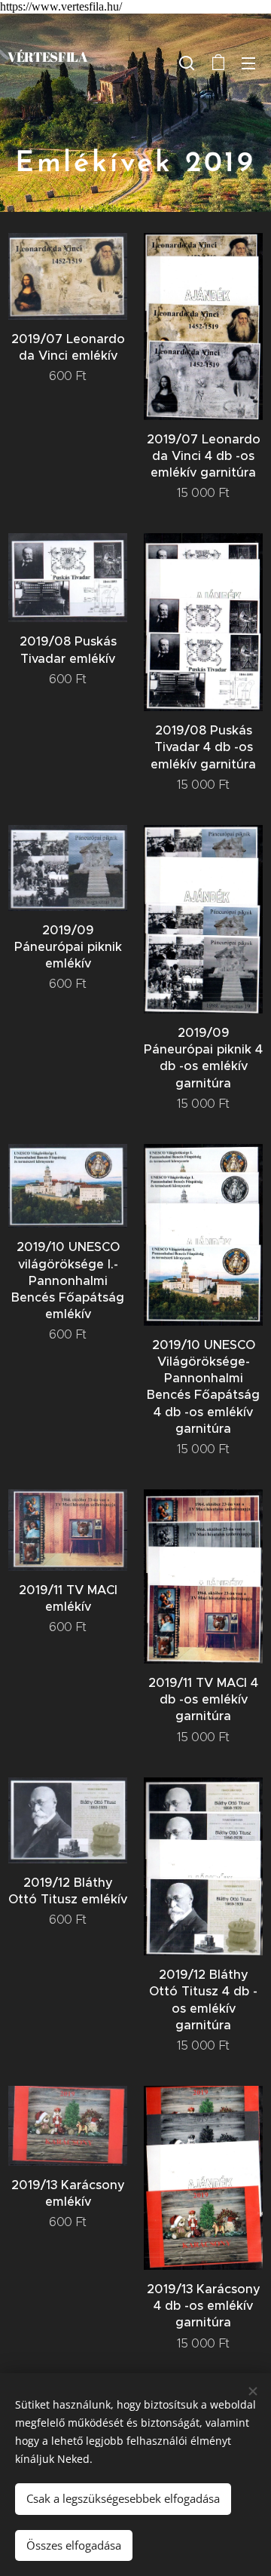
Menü (248, 63)
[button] (187, 63)
